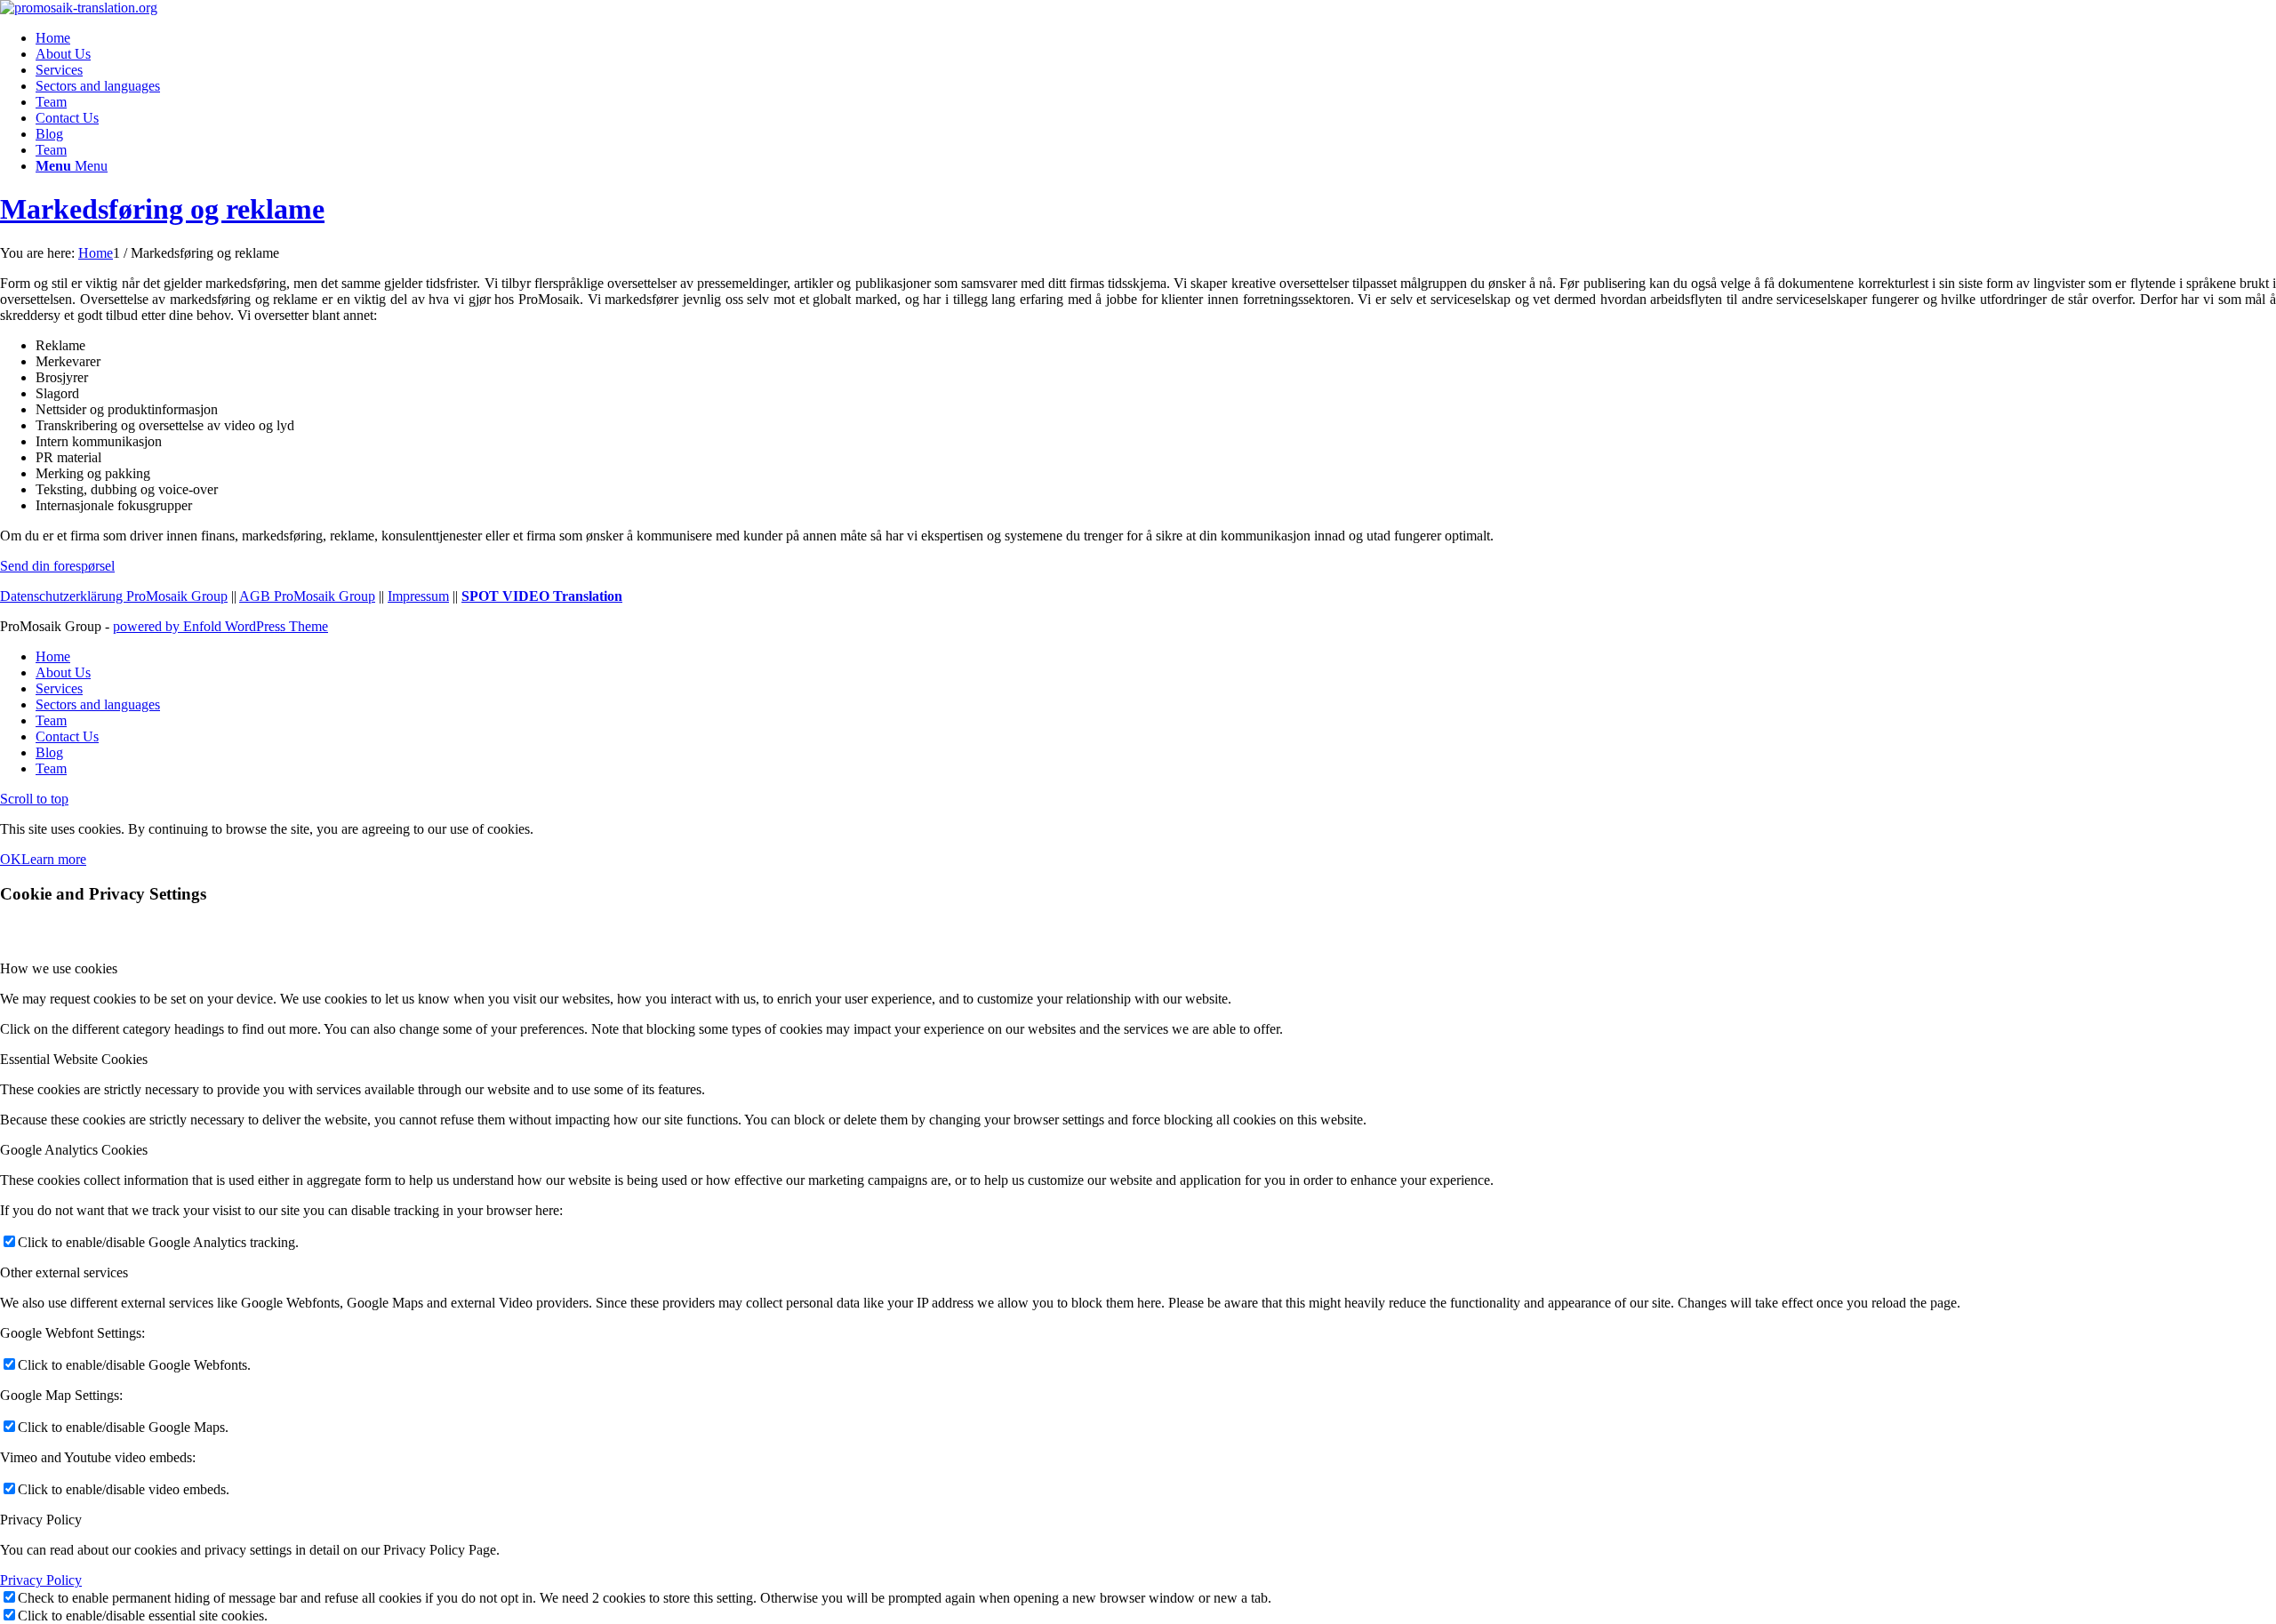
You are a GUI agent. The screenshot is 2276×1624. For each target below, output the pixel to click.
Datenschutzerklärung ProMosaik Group (114, 596)
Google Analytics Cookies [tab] (74, 1150)
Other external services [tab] (64, 1272)
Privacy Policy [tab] (41, 1520)
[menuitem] (1156, 38)
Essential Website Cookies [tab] (74, 1059)
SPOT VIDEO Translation (542, 596)
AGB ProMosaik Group (307, 596)
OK (11, 859)
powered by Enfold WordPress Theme (220, 626)
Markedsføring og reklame (162, 209)
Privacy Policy (41, 1580)
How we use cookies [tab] (59, 968)
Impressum (418, 596)
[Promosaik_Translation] (79, 8)
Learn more (54, 859)
